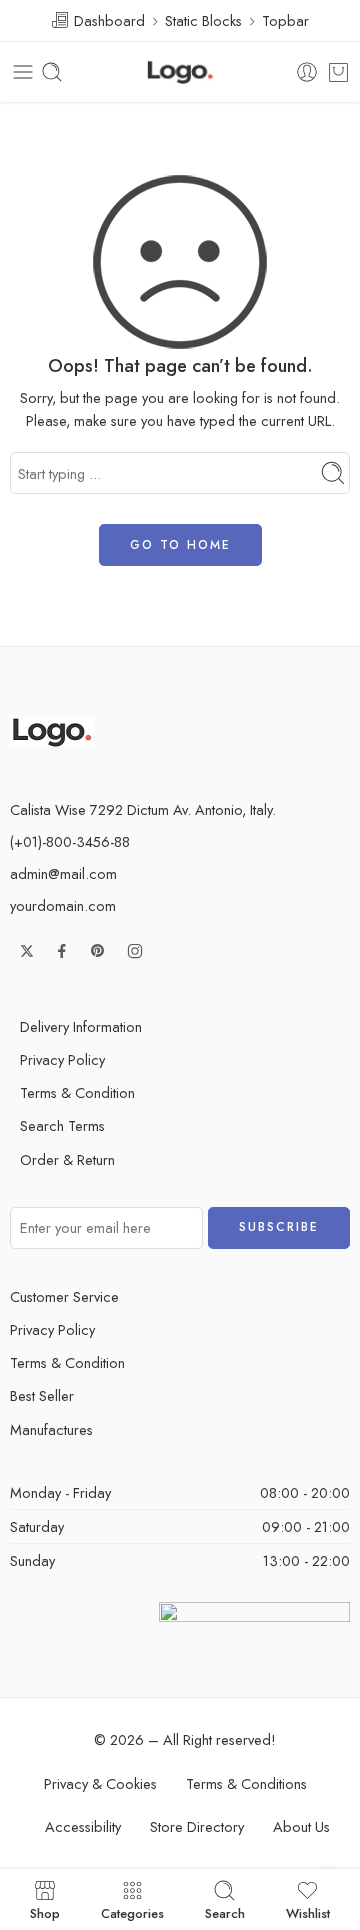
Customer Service (64, 1296)
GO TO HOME (180, 545)
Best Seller (42, 1395)
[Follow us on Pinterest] (98, 951)
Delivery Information (81, 1026)
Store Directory (197, 1826)
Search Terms (62, 1125)
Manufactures (51, 1429)
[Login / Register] (307, 72)
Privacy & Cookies (100, 1783)
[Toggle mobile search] (52, 72)
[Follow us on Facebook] (62, 951)
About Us (301, 1826)
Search (225, 1912)
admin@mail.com (63, 873)
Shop (45, 1912)
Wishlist (308, 1912)
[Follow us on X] (27, 951)
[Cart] (338, 72)
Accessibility (83, 1826)
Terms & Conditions (246, 1783)
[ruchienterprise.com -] (180, 72)
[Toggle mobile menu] (23, 72)
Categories (132, 1912)
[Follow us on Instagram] (135, 951)
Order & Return (67, 1159)
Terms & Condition (77, 1092)
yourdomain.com (63, 905)
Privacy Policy (62, 1059)
